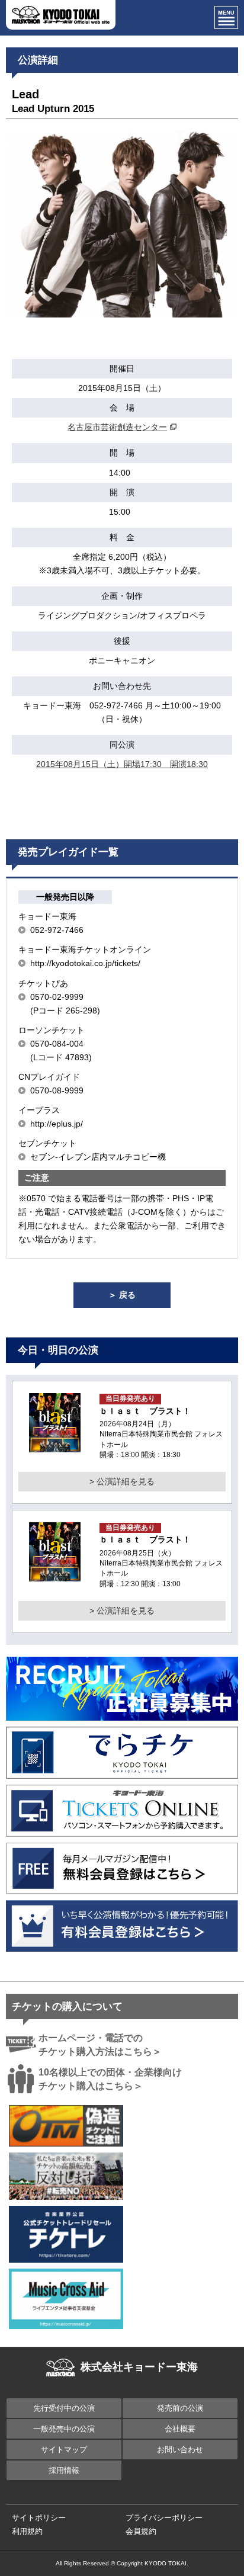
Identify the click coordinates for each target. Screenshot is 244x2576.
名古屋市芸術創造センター (117, 427)
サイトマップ (64, 2450)
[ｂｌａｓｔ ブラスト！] (55, 1445)
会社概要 (180, 2429)
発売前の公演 (180, 2408)
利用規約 (27, 2531)
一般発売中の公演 (64, 2429)
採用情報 (64, 2470)
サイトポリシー (39, 2518)
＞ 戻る (122, 1295)
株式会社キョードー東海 (139, 2367)
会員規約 (141, 2531)
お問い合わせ (180, 2450)
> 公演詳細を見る (122, 1481)
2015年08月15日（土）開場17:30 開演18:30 (122, 764)
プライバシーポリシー (164, 2518)
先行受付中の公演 (64, 2408)
